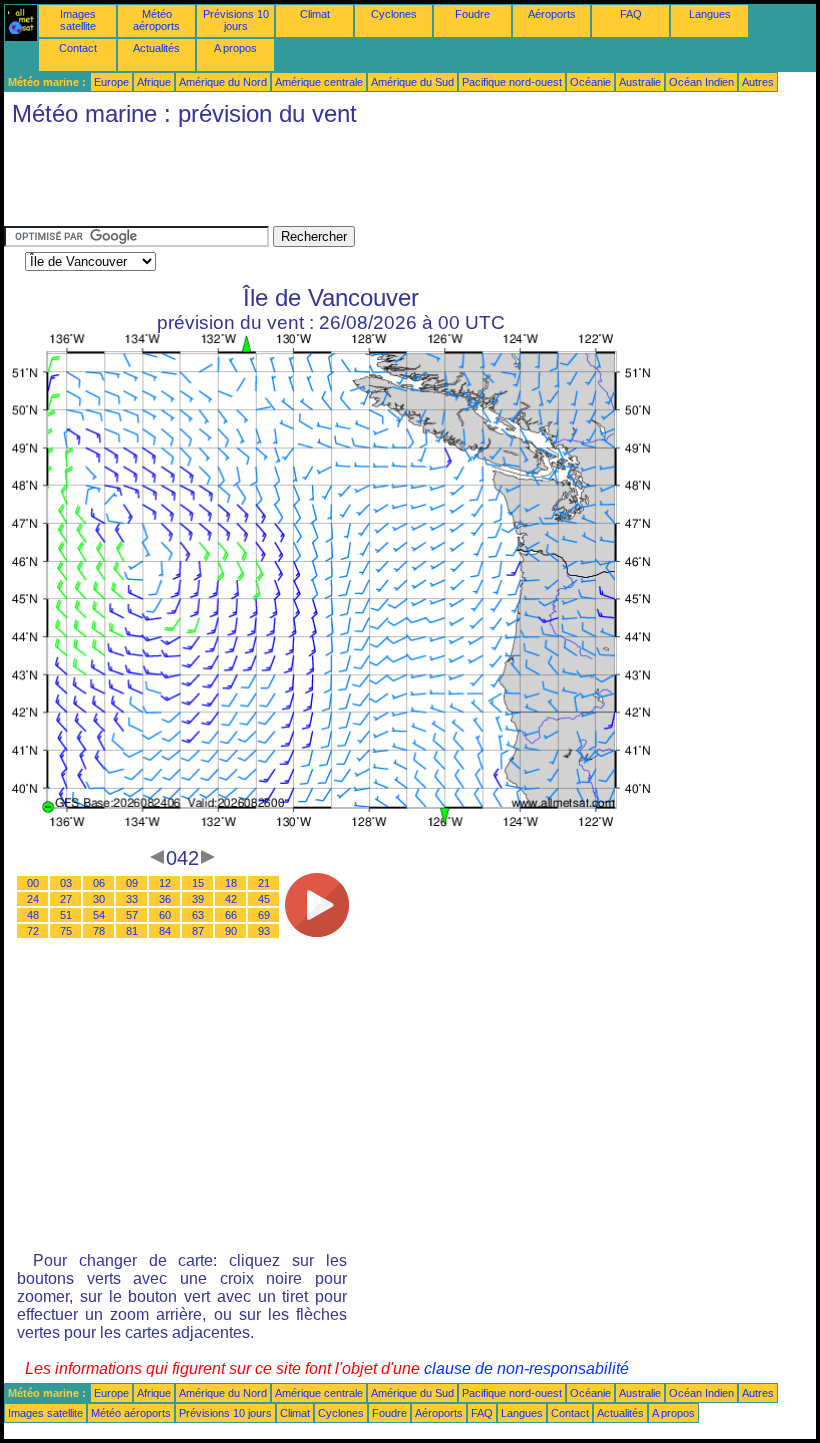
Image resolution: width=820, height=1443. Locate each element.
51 (66, 915)
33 (132, 899)
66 (231, 915)
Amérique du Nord (223, 82)
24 (33, 899)
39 (198, 899)
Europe (111, 82)
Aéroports (552, 14)
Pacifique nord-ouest (512, 82)
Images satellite (78, 20)
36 (165, 899)
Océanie (590, 82)
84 (165, 931)
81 (132, 931)
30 (99, 899)
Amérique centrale (319, 82)
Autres (758, 82)
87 (198, 931)
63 (198, 915)
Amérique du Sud (412, 82)
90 (231, 931)
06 (99, 883)
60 (165, 915)
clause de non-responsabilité (526, 1368)
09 (132, 883)
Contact (78, 48)
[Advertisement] (368, 181)
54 (99, 915)
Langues (710, 14)
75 (66, 931)
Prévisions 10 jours (236, 20)
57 (132, 915)
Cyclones (394, 14)
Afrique (154, 82)
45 (264, 899)
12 (165, 883)
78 (99, 931)
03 (66, 883)
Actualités (156, 48)
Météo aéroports (156, 20)
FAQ (631, 14)
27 (66, 899)
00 (33, 883)
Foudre (472, 14)
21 (264, 883)
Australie (640, 82)
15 (198, 883)
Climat (315, 14)
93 (264, 931)
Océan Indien (701, 82)
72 (33, 931)
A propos (235, 48)
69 (264, 915)
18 (231, 883)
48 (33, 915)
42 (231, 899)
